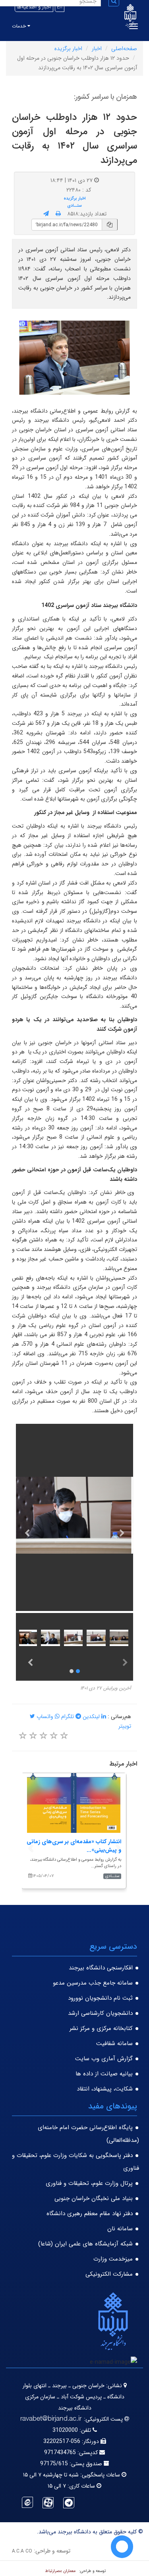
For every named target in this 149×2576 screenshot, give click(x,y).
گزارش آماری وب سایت (104, 2059)
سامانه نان (120, 2229)
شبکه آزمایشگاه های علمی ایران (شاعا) (85, 2244)
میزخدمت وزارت (113, 2259)
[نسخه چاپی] (58, 214)
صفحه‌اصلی (124, 49)
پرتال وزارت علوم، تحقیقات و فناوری (89, 2183)
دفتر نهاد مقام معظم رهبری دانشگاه (90, 2214)
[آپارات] (48, 2503)
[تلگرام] (69, 2503)
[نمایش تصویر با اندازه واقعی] (74, 357)
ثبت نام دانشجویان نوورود (100, 1998)
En (60, 7)
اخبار (97, 49)
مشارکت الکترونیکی (109, 2274)
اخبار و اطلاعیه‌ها (34, 7)
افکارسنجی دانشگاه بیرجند (101, 1968)
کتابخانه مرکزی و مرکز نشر (101, 2028)
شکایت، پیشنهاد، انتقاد (105, 2089)
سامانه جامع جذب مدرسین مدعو (93, 1983)
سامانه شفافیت (114, 2044)
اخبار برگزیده (68, 49)
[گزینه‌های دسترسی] (122, 2547)
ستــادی (74, 206)
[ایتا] (27, 2502)
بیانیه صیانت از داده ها (104, 2074)
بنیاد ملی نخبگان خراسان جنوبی (94, 2198)
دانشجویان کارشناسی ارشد (100, 2013)
